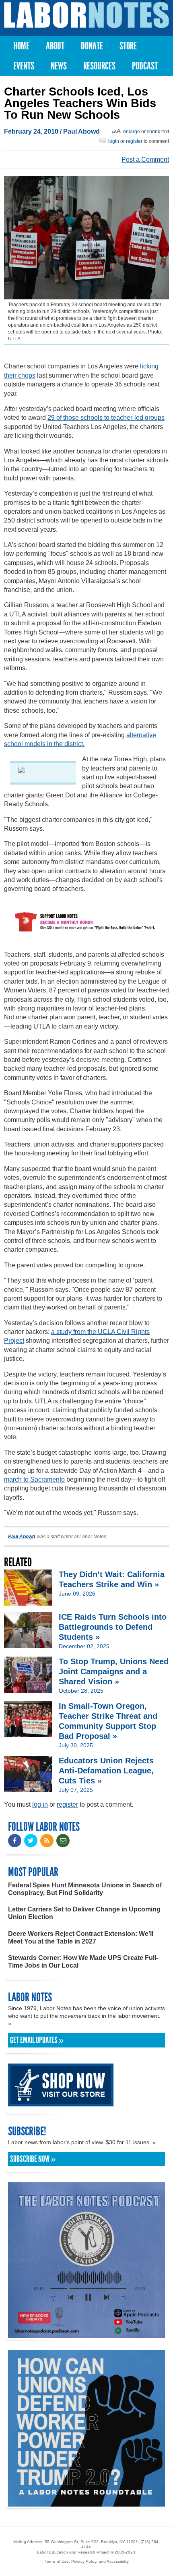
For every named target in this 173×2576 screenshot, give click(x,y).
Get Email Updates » (37, 2040)
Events (24, 66)
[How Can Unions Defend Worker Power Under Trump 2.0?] (86, 2503)
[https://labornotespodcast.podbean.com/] (86, 2334)
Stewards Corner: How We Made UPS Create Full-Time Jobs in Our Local (83, 1962)
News (59, 66)
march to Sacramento (34, 1479)
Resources (99, 66)
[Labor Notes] (86, 15)
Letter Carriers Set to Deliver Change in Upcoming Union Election (84, 1913)
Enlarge (132, 132)
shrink (153, 132)
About (55, 46)
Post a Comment (145, 160)
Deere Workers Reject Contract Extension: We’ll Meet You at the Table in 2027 (81, 1938)
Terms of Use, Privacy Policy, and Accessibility (87, 2561)
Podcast (145, 66)
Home (21, 46)
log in (40, 1804)
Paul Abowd (81, 131)
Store (128, 46)
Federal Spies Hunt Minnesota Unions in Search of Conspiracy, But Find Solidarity (85, 1889)
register (134, 141)
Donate (92, 46)
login (114, 141)
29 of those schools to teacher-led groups (106, 418)
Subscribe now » (33, 2159)
